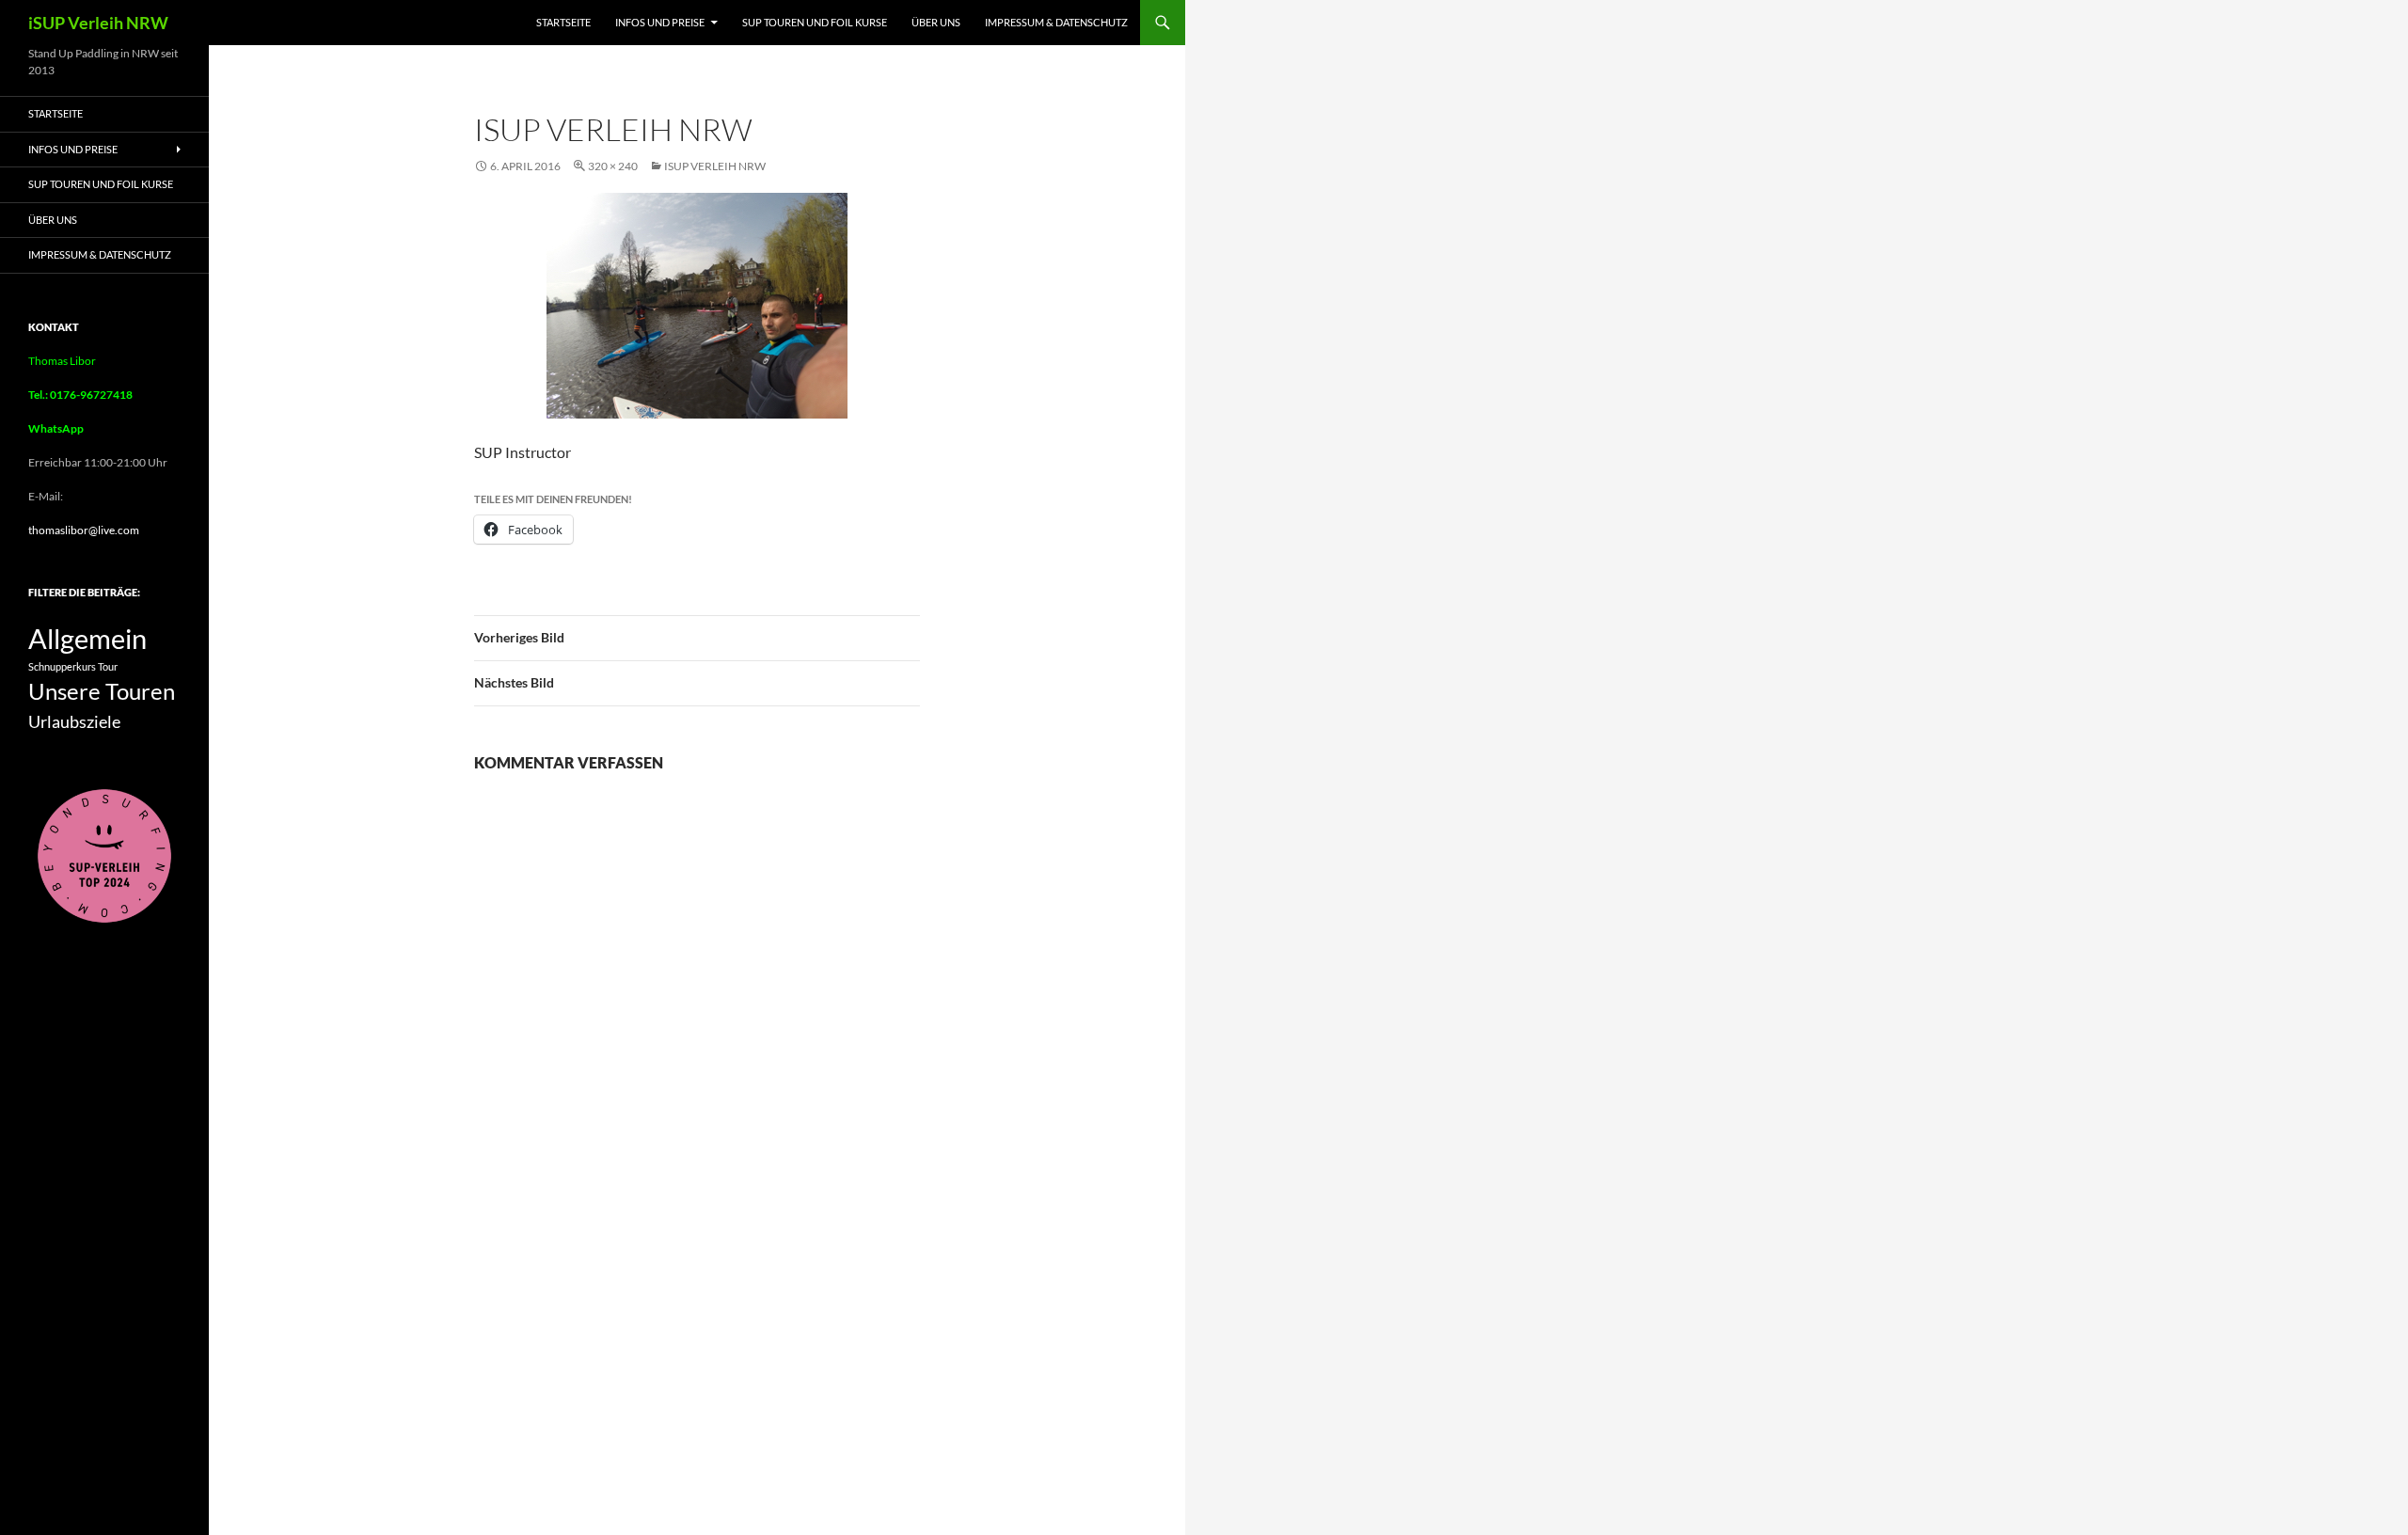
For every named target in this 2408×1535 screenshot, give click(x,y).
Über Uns (936, 22)
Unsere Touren (102, 691)
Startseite (563, 22)
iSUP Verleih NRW (98, 23)
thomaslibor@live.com (84, 530)
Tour (108, 666)
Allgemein (87, 638)
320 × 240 (613, 166)
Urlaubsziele (74, 721)
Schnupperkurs (62, 666)
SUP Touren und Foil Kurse (815, 22)
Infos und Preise (660, 22)
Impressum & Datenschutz (1056, 22)
